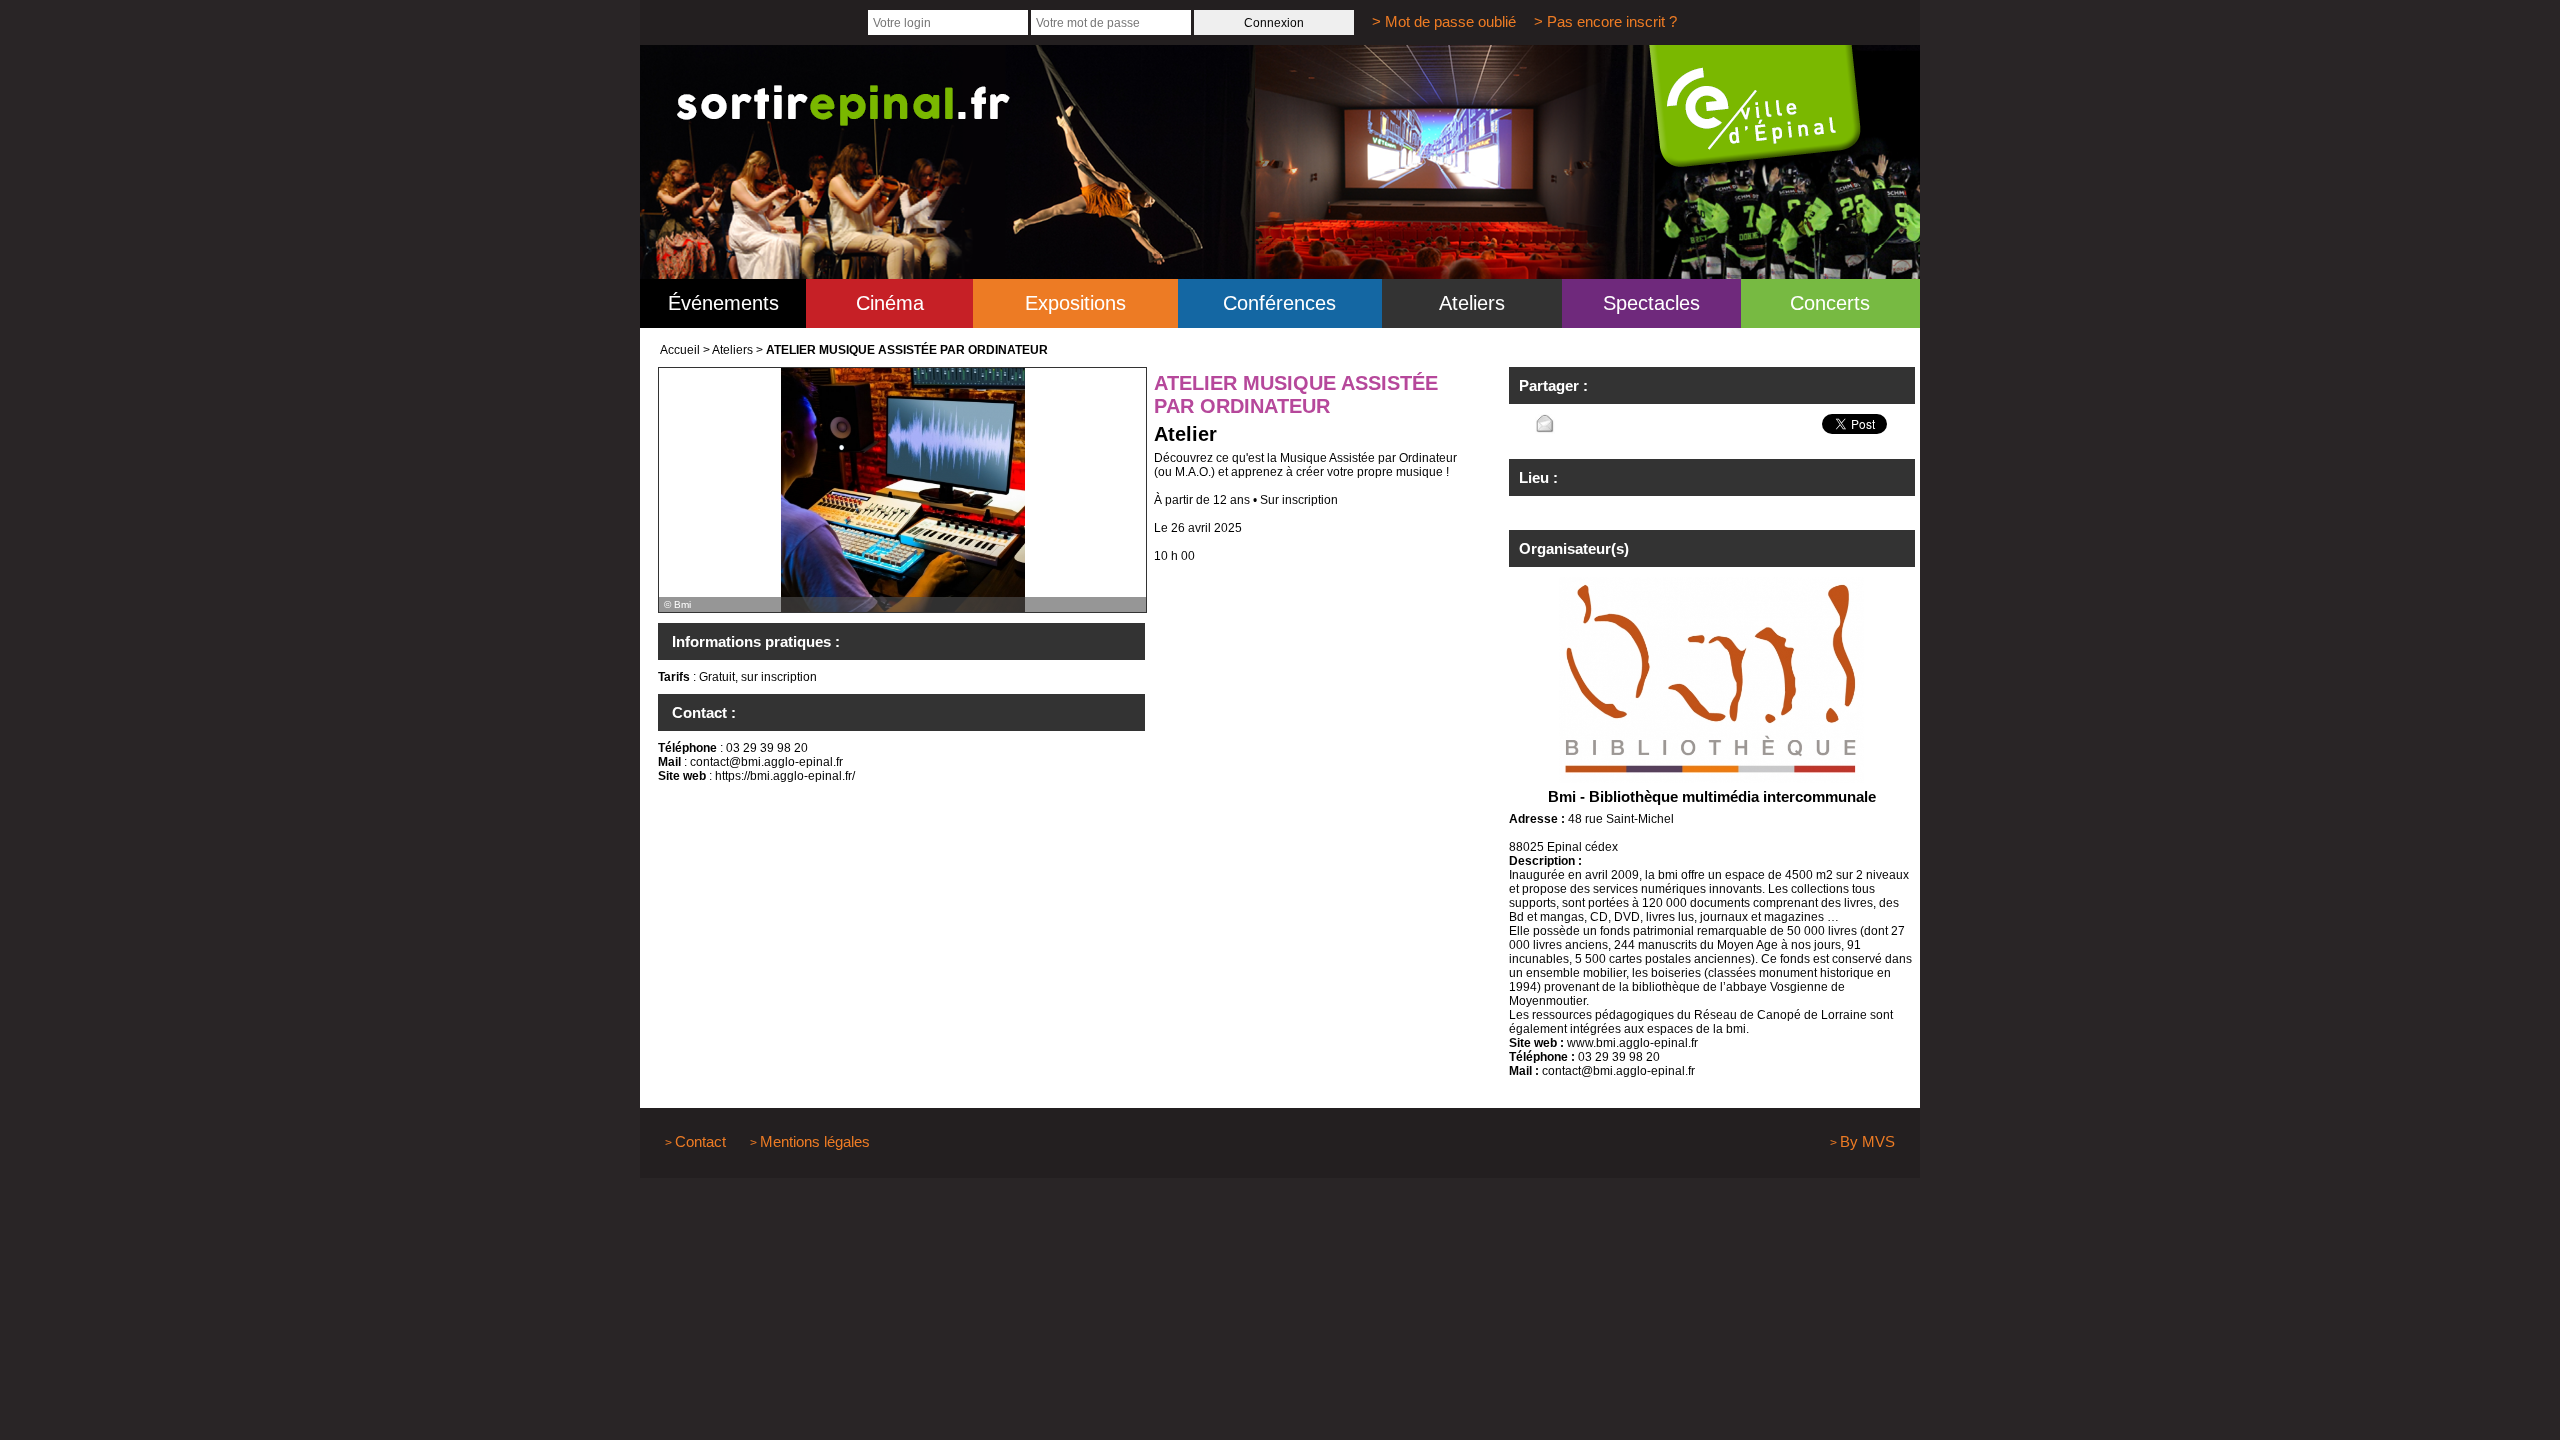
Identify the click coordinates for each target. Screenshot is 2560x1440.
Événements (723, 303)
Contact (700, 1141)
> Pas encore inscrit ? (1605, 21)
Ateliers (1472, 303)
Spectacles (1651, 303)
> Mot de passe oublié (1444, 21)
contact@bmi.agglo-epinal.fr (766, 762)
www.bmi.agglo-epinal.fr (1632, 1043)
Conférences (1279, 303)
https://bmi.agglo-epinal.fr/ (785, 776)
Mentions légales (815, 1141)
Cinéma (890, 303)
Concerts (1830, 303)
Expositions (1075, 303)
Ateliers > (737, 350)
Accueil (680, 350)
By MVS (1867, 1141)
